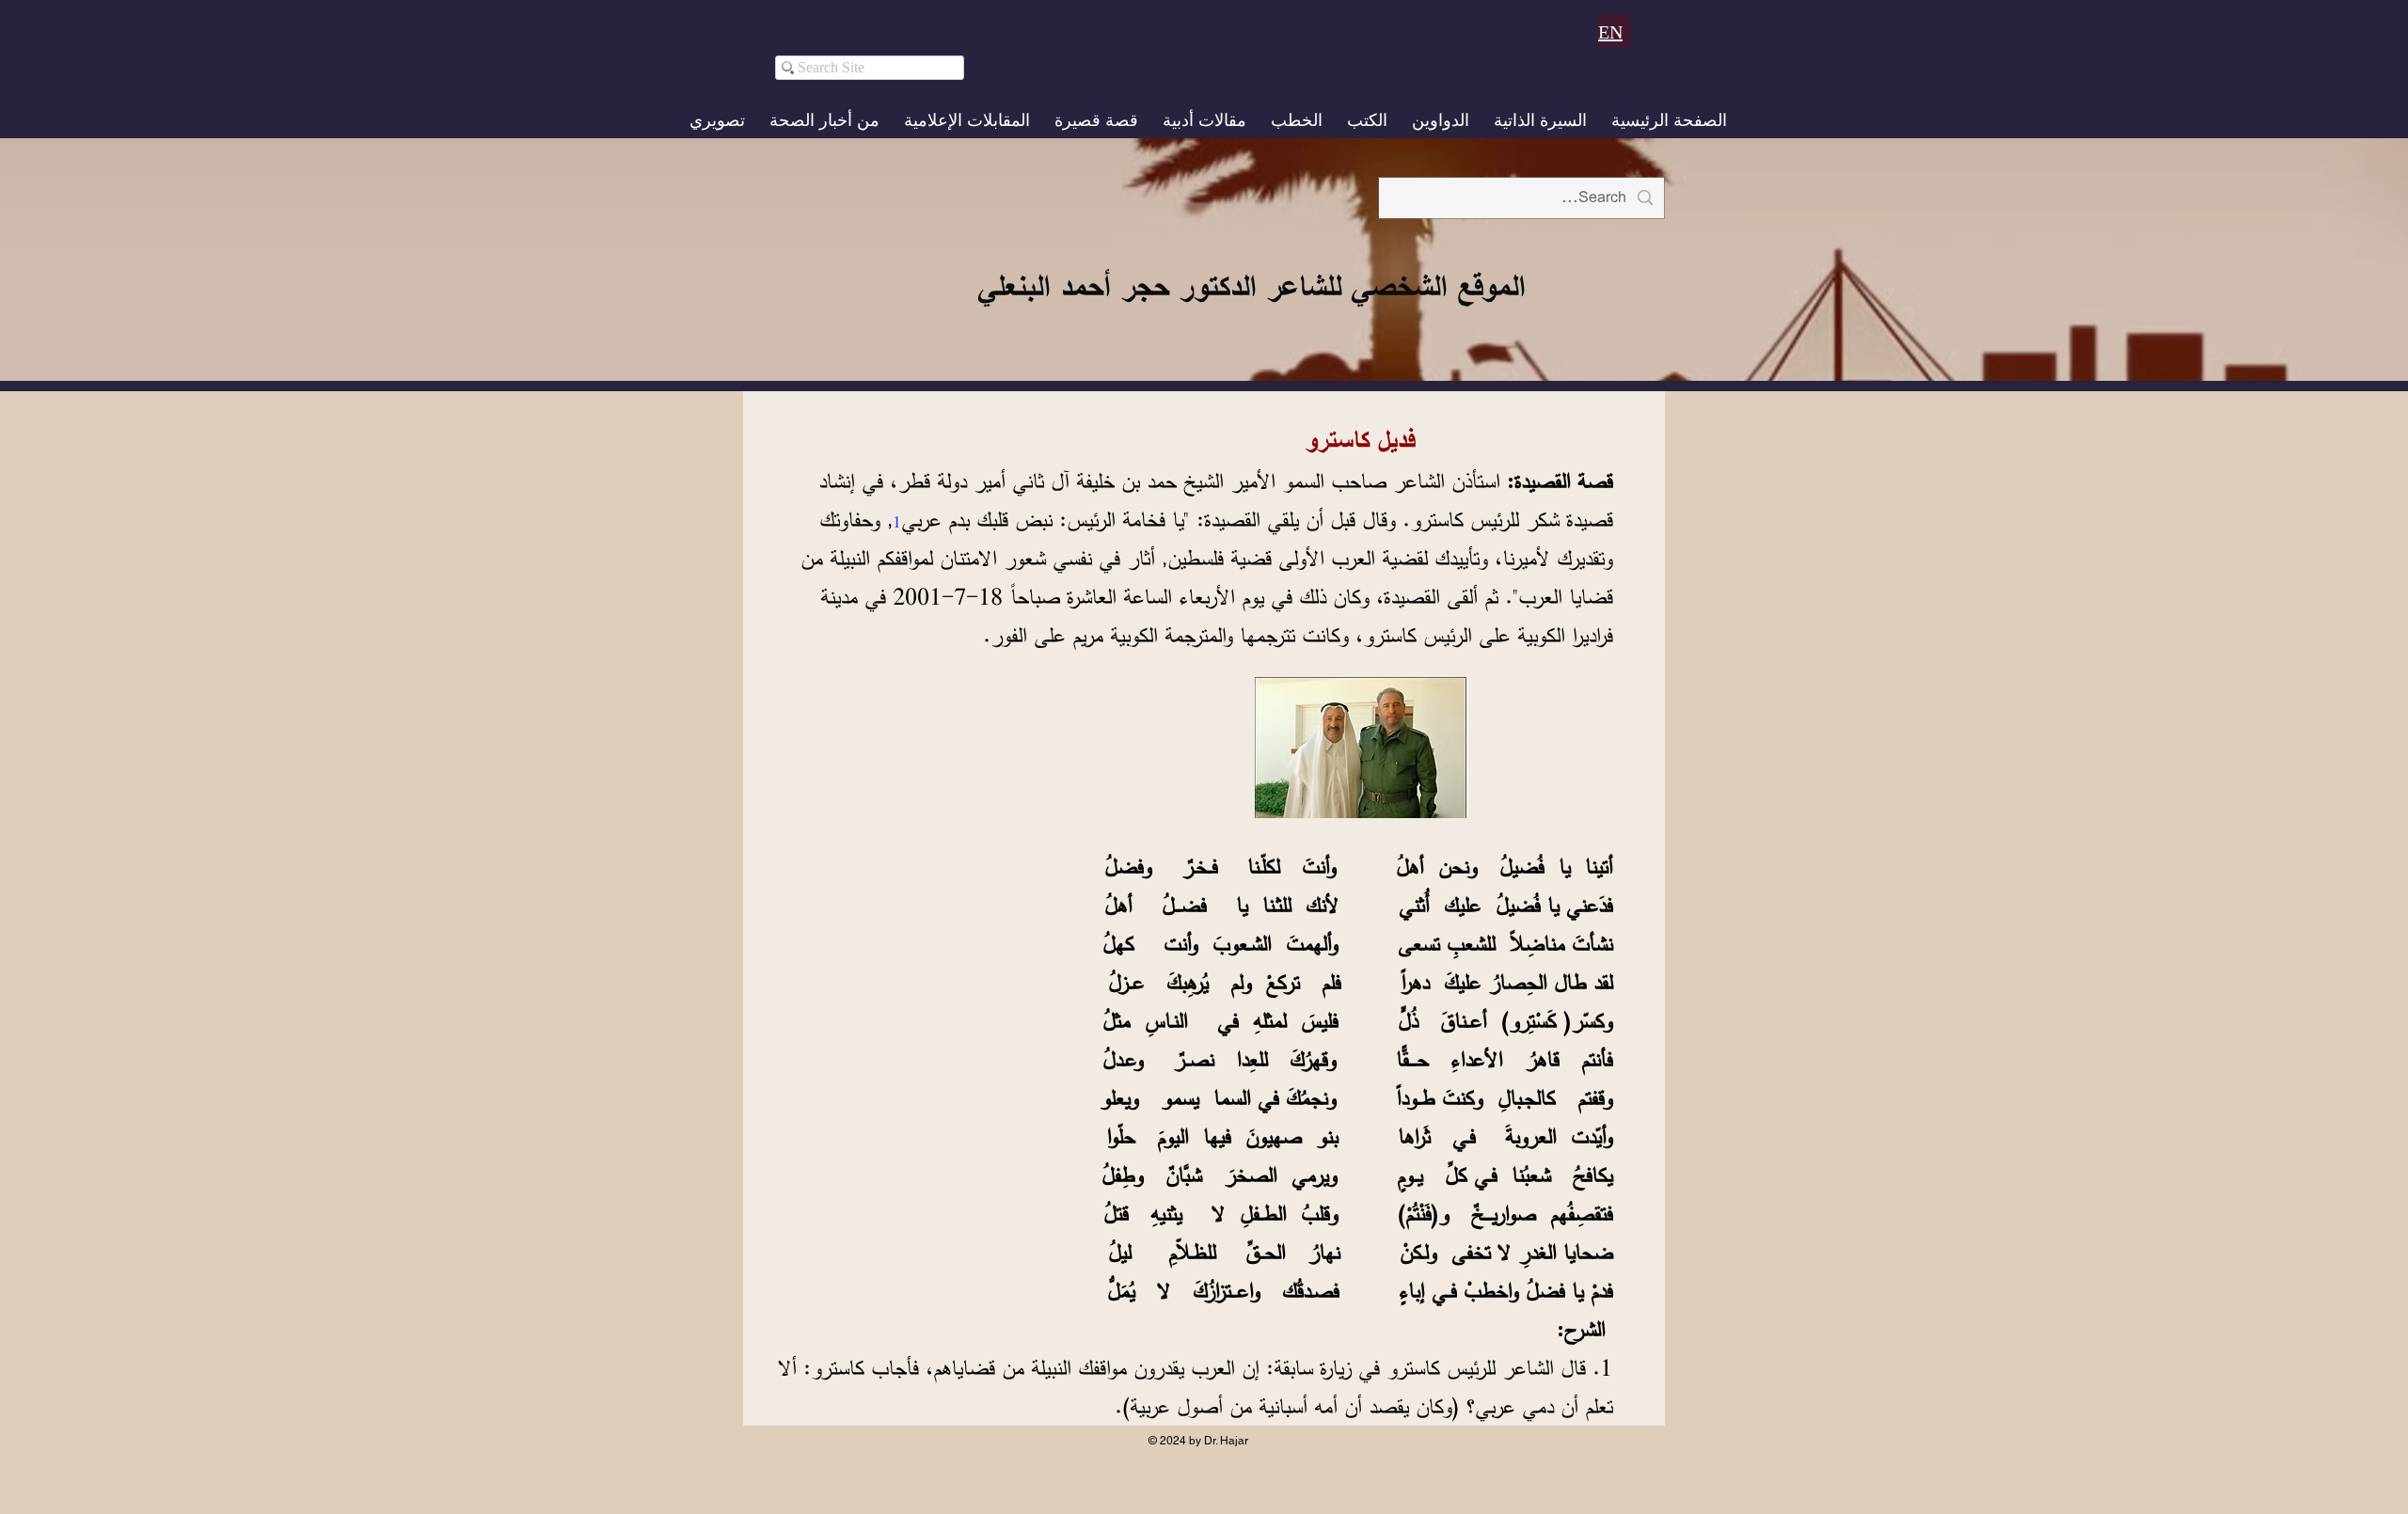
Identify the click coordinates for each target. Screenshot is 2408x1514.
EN (1610, 32)
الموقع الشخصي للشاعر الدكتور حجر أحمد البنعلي (1251, 286)
